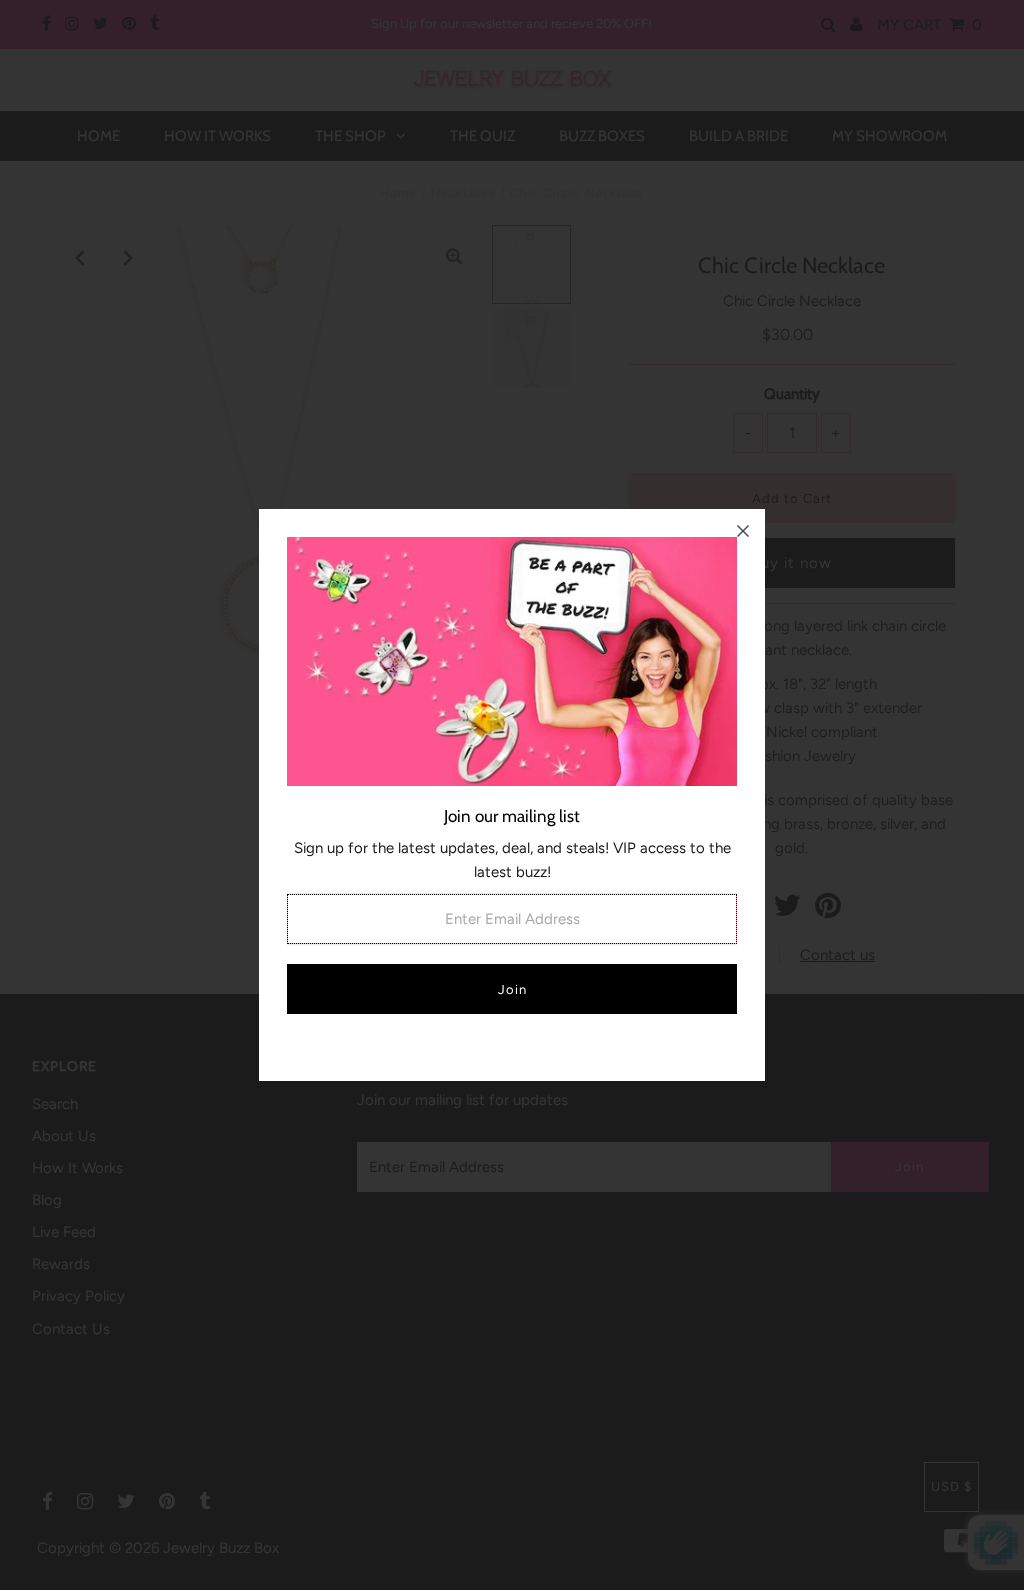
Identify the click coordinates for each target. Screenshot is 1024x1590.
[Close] (743, 531)
